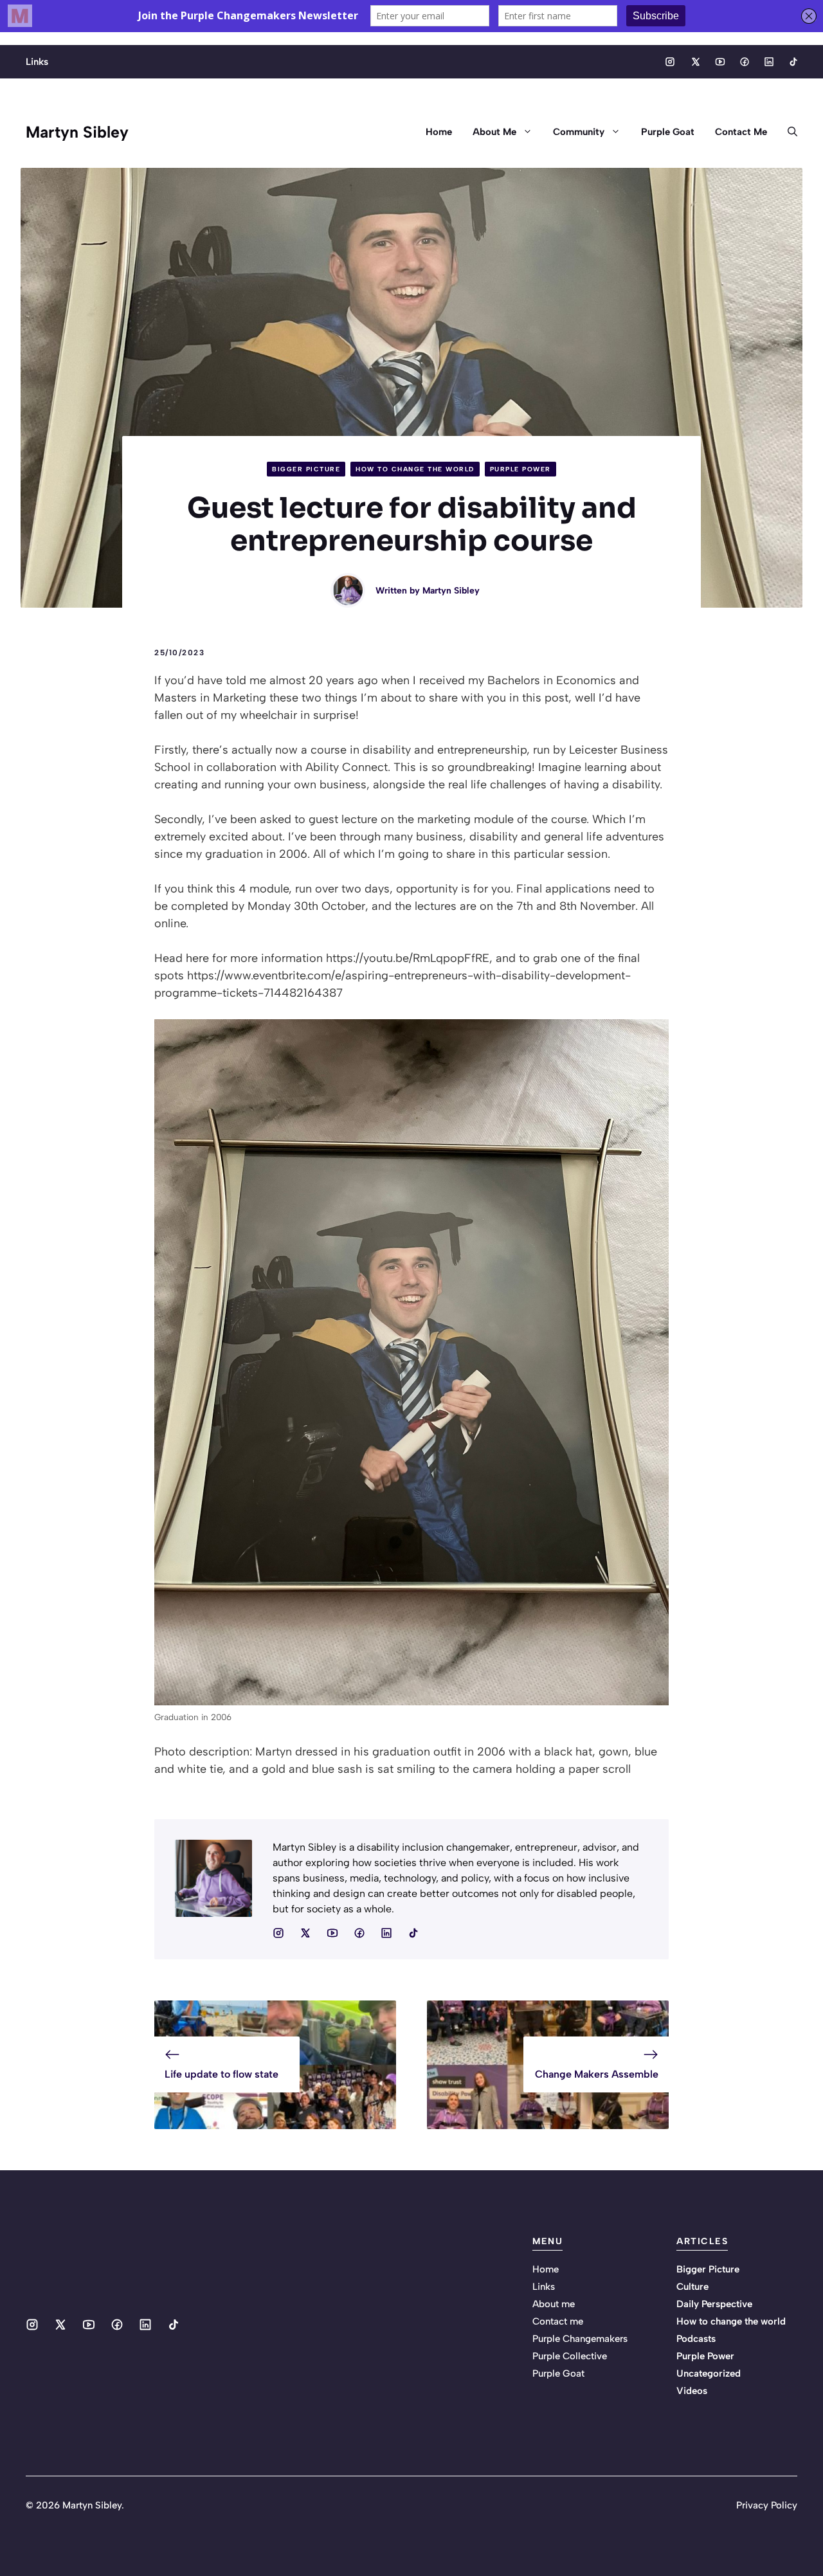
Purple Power (520, 469)
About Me (494, 132)
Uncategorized (709, 2373)
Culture (692, 2287)
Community (579, 132)
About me (554, 2304)
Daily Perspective (714, 2304)
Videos (692, 2391)
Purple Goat (668, 132)
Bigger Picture (306, 469)
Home (439, 132)
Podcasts (696, 2339)
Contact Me (741, 132)
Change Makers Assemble (597, 2074)
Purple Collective (570, 2356)
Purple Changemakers (580, 2339)
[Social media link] (670, 62)
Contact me (558, 2321)
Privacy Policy (767, 2505)
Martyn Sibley (77, 132)
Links (37, 62)
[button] (787, 132)
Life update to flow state (222, 2074)
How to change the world (415, 469)
